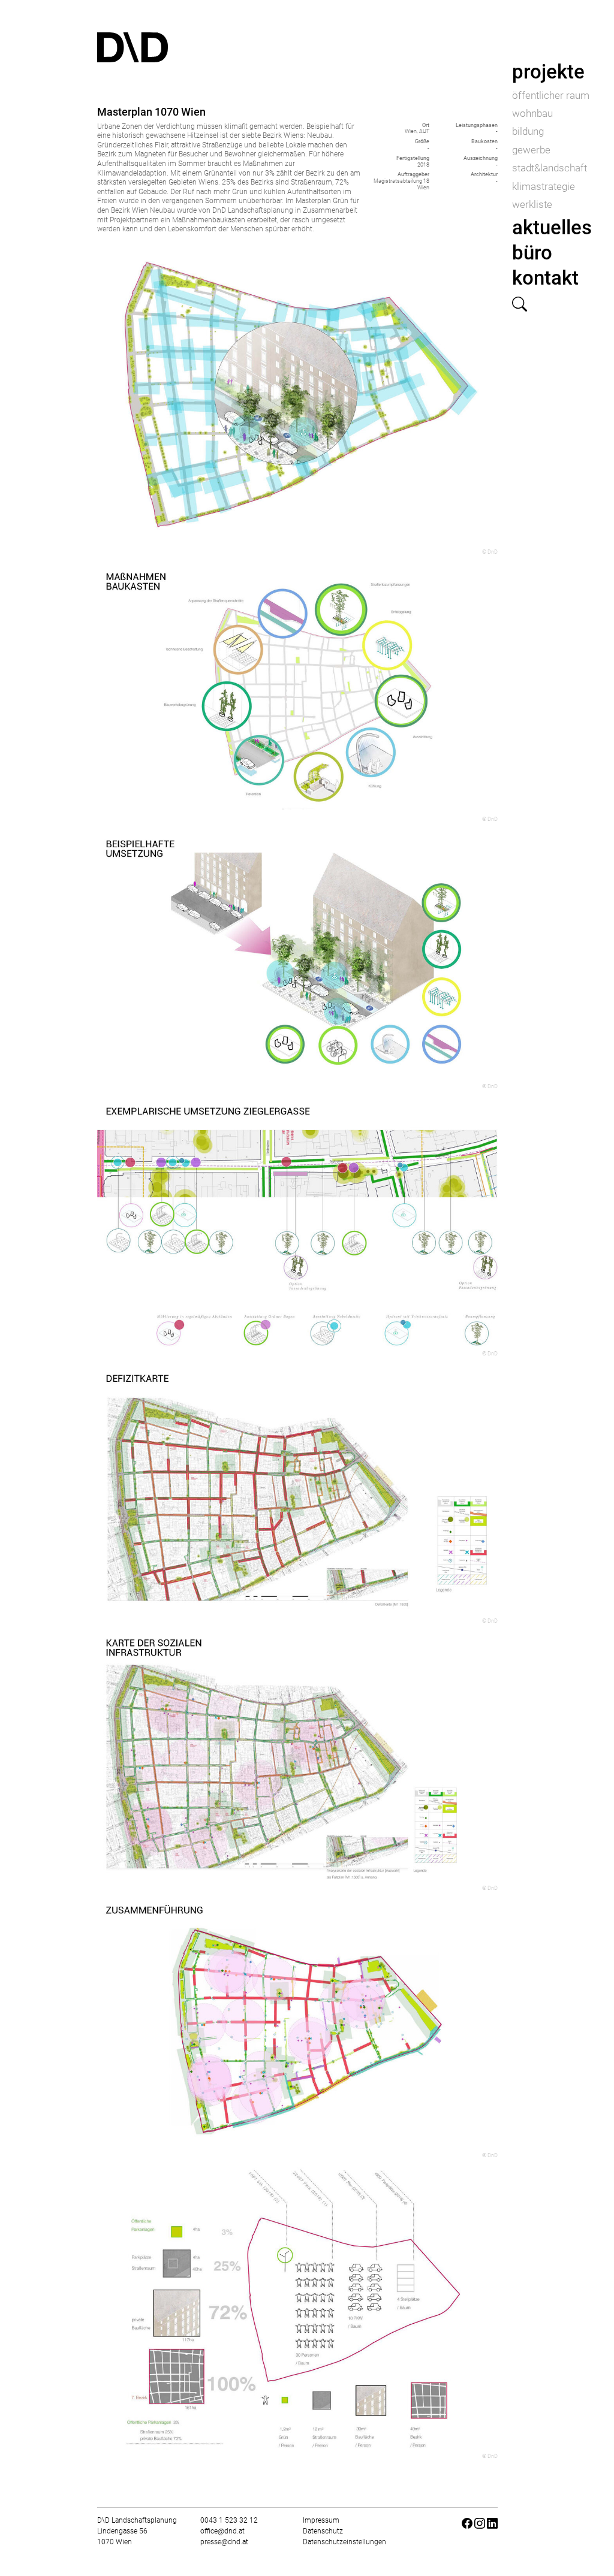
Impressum (321, 2520)
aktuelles (552, 227)
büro (532, 253)
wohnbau (532, 113)
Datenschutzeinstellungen (344, 2542)
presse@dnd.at (224, 2542)
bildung (528, 131)
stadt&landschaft (550, 168)
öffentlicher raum (551, 95)
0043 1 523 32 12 (229, 2520)
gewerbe (531, 150)
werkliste (532, 204)
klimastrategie (544, 186)
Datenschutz (323, 2531)
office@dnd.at (222, 2531)
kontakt (545, 278)
